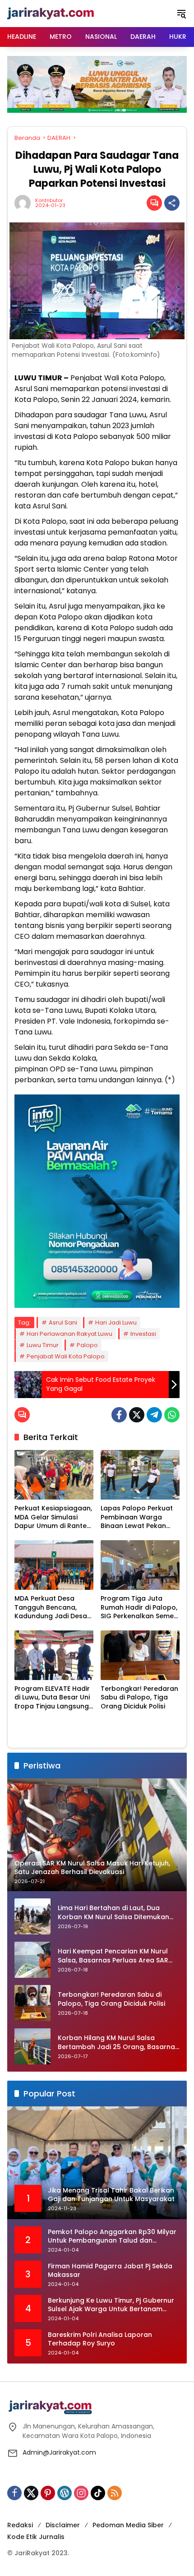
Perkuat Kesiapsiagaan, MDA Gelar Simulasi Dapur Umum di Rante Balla (53, 1517)
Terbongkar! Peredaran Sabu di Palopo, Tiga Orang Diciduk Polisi (139, 1698)
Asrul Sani (63, 1323)
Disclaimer (63, 2525)
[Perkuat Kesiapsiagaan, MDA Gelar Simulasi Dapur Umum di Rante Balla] (54, 1475)
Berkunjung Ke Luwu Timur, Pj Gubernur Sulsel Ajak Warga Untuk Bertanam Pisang (111, 2305)
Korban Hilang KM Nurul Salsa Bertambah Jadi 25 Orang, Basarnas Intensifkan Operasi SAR (118, 2043)
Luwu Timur (43, 1345)
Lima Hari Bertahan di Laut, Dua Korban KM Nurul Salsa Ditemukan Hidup (113, 1913)
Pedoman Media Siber (128, 2525)
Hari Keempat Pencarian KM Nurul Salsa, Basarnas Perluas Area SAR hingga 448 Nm (113, 1956)
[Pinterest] (48, 2493)
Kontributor (49, 201)
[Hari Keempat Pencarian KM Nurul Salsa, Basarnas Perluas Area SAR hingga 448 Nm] (32, 1960)
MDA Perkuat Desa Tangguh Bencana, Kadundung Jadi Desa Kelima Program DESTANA (51, 1608)
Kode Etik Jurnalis (36, 2537)
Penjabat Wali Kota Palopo (66, 1356)
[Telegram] (154, 1415)
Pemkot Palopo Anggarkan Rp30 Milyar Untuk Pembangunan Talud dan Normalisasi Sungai (112, 2237)
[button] (181, 14)
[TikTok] (98, 2493)
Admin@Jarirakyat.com (59, 2452)
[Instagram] (81, 2493)
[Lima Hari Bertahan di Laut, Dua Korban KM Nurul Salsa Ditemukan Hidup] (32, 1916)
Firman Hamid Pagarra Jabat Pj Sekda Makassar (110, 2271)
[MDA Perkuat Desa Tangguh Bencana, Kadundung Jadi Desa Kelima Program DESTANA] (54, 1565)
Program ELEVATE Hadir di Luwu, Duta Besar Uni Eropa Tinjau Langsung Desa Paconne (52, 1698)
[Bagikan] (172, 203)
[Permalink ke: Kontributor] (25, 203)
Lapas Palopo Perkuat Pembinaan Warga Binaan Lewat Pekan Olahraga (137, 1517)
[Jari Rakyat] (51, 13)
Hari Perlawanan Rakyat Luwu (69, 1334)
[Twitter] (137, 1415)
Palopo (87, 1345)
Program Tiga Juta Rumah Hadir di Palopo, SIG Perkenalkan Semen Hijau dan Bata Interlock (139, 1608)
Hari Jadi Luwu (116, 1323)
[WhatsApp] (172, 1415)
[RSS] (115, 2493)
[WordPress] (65, 2493)
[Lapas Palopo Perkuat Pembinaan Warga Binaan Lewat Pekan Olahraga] (140, 1475)
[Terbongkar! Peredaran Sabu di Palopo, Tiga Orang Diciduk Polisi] (140, 1655)
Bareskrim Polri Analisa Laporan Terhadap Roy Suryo (100, 2339)
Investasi (143, 1334)
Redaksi (20, 2525)
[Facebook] (119, 1415)
